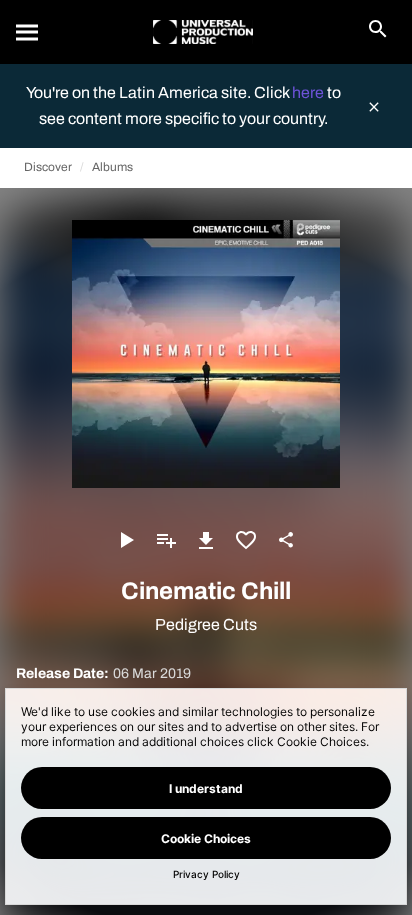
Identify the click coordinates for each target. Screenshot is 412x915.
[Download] (206, 540)
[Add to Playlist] (166, 540)
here (309, 92)
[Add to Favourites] (246, 540)
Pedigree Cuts (206, 624)
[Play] (126, 540)
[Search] (28, 32)
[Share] (286, 540)
